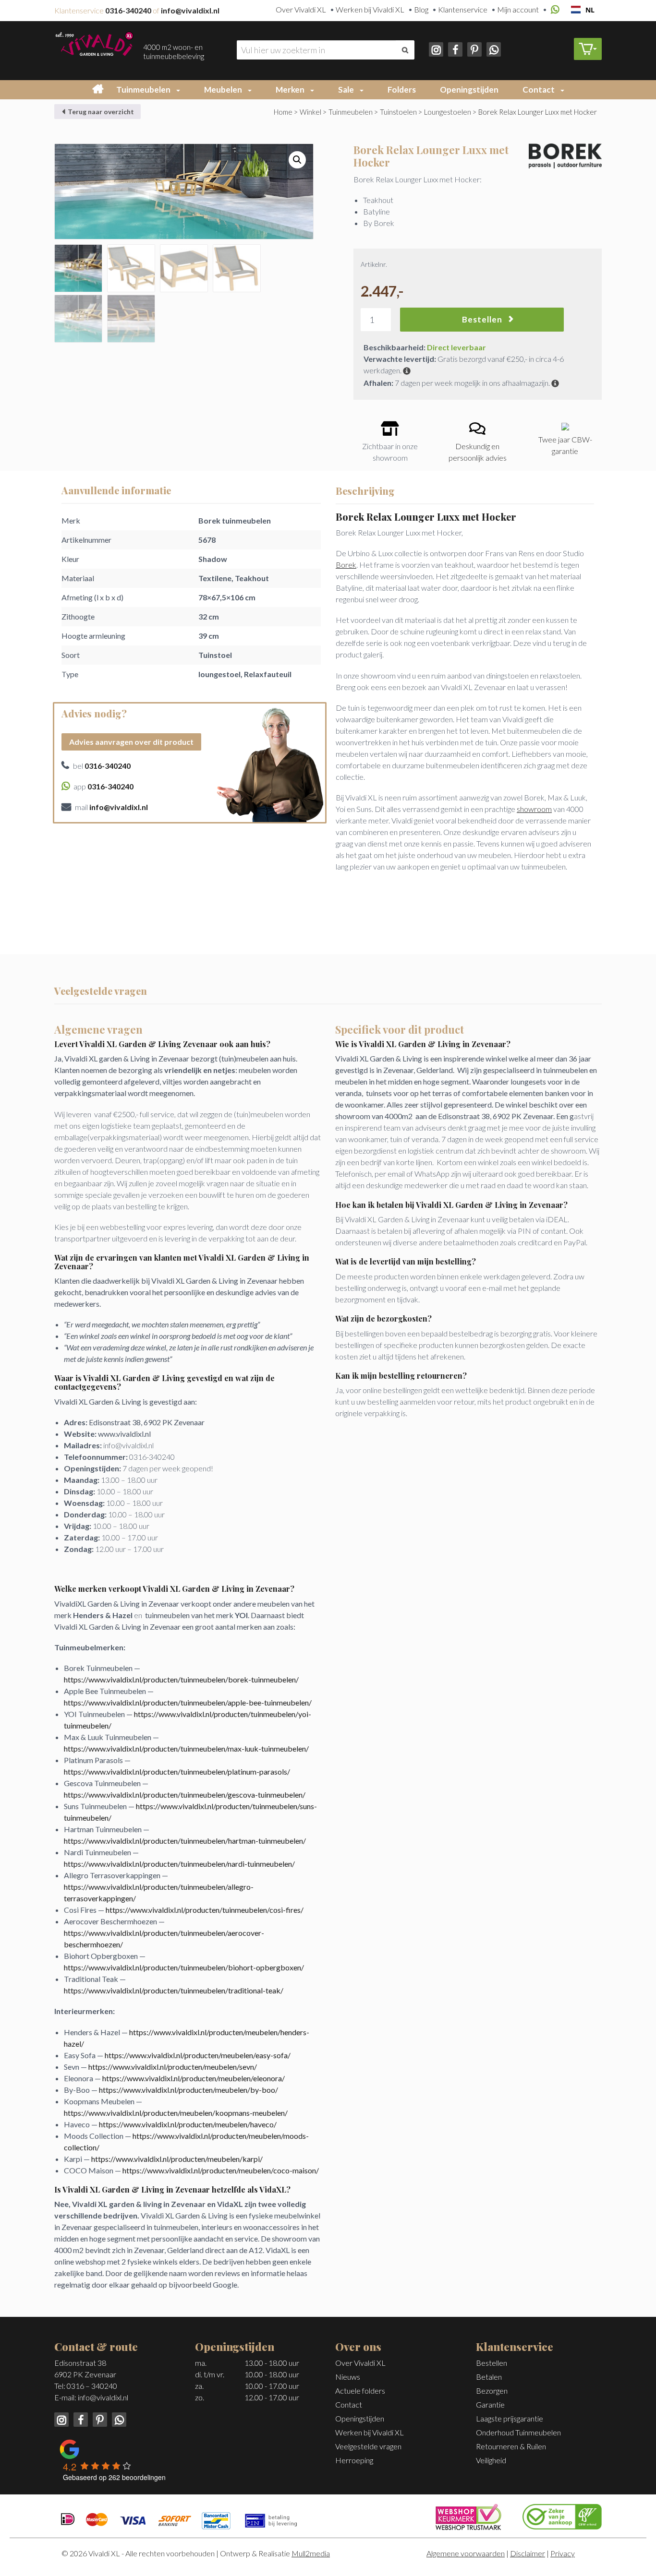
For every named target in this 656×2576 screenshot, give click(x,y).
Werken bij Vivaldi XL (370, 9)
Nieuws (348, 2377)
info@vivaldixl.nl (103, 2397)
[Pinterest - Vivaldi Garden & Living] (474, 48)
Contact (539, 89)
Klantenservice (463, 9)
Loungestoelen (448, 112)
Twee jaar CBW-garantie (565, 445)
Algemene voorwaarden (466, 2553)
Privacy (563, 2553)
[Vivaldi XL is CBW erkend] (562, 2515)
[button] (180, 90)
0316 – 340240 (92, 2386)
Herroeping (354, 2460)
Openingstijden (469, 89)
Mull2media (311, 2553)
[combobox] (583, 10)
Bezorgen (492, 2391)
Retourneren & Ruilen (511, 2446)
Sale (346, 89)
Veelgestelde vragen (368, 2446)
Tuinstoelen (398, 112)
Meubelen (223, 89)
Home (283, 112)
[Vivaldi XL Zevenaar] (94, 42)
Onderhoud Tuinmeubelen (518, 2432)
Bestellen (482, 319)
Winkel (310, 112)
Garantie (490, 2404)
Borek (346, 565)
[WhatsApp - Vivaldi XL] (492, 48)
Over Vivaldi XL (301, 9)
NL (590, 10)
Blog (421, 9)
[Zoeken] (405, 50)
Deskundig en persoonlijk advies (478, 452)
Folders (402, 89)
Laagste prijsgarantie (510, 2418)
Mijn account (518, 9)
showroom (534, 809)
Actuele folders (360, 2391)
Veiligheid (491, 2460)
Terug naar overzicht (100, 112)
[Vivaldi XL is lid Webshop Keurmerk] (468, 2516)
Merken (290, 89)
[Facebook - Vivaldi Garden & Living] (454, 48)
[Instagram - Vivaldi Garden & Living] (437, 48)
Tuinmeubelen (143, 89)
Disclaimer (528, 2553)
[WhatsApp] (554, 10)
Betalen (489, 2377)
